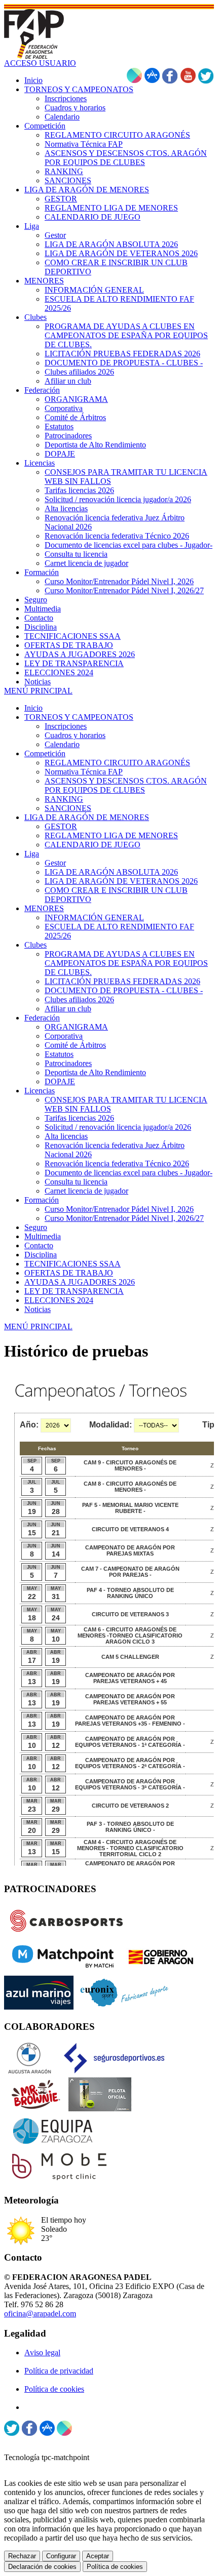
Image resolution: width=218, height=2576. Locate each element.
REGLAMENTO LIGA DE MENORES (111, 835)
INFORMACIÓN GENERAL (94, 917)
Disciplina (41, 1255)
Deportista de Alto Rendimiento (95, 1072)
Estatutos (59, 1054)
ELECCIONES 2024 (59, 1300)
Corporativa (64, 1036)
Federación (42, 1018)
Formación (42, 1200)
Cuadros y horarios (75, 735)
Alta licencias (66, 1136)
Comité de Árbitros (75, 1045)
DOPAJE (60, 1081)
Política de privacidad (59, 2371)
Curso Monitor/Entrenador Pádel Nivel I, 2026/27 (124, 1218)
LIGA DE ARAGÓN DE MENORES (87, 817)
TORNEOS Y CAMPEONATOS (79, 717)
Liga (32, 854)
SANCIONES (68, 808)
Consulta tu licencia (76, 1182)
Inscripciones (66, 726)
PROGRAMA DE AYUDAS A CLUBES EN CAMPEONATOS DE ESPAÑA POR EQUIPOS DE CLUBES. (126, 963)
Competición (45, 753)
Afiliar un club (68, 1009)
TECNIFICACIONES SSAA (72, 1264)
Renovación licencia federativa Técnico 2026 (117, 1163)
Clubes (35, 945)
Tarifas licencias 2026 (79, 1118)
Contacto (39, 1245)
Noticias (38, 1309)
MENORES (44, 908)
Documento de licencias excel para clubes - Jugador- (129, 1173)
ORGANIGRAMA (76, 1027)
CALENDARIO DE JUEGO (93, 845)
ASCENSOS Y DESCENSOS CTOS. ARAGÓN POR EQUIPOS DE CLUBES (126, 785)
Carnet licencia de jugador (86, 1191)
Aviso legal (42, 2353)
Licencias (40, 1091)
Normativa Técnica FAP (84, 772)
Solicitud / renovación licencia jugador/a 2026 (118, 1127)
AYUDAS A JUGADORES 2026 (80, 1282)
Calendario (62, 744)
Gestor (55, 863)
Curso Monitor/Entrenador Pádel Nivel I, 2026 (119, 1209)
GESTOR (61, 826)
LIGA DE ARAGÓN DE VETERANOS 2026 (121, 881)
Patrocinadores (68, 1063)
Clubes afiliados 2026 (79, 999)
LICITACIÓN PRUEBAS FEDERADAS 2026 (122, 981)
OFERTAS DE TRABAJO (69, 1273)
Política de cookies (54, 2389)
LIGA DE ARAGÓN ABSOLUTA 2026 (111, 872)
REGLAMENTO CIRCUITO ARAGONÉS (117, 763)
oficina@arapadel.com (40, 2314)
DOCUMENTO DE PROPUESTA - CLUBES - (124, 990)
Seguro (36, 1227)
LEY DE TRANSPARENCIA (74, 1291)
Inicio (33, 708)
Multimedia (43, 1236)
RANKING (64, 799)
